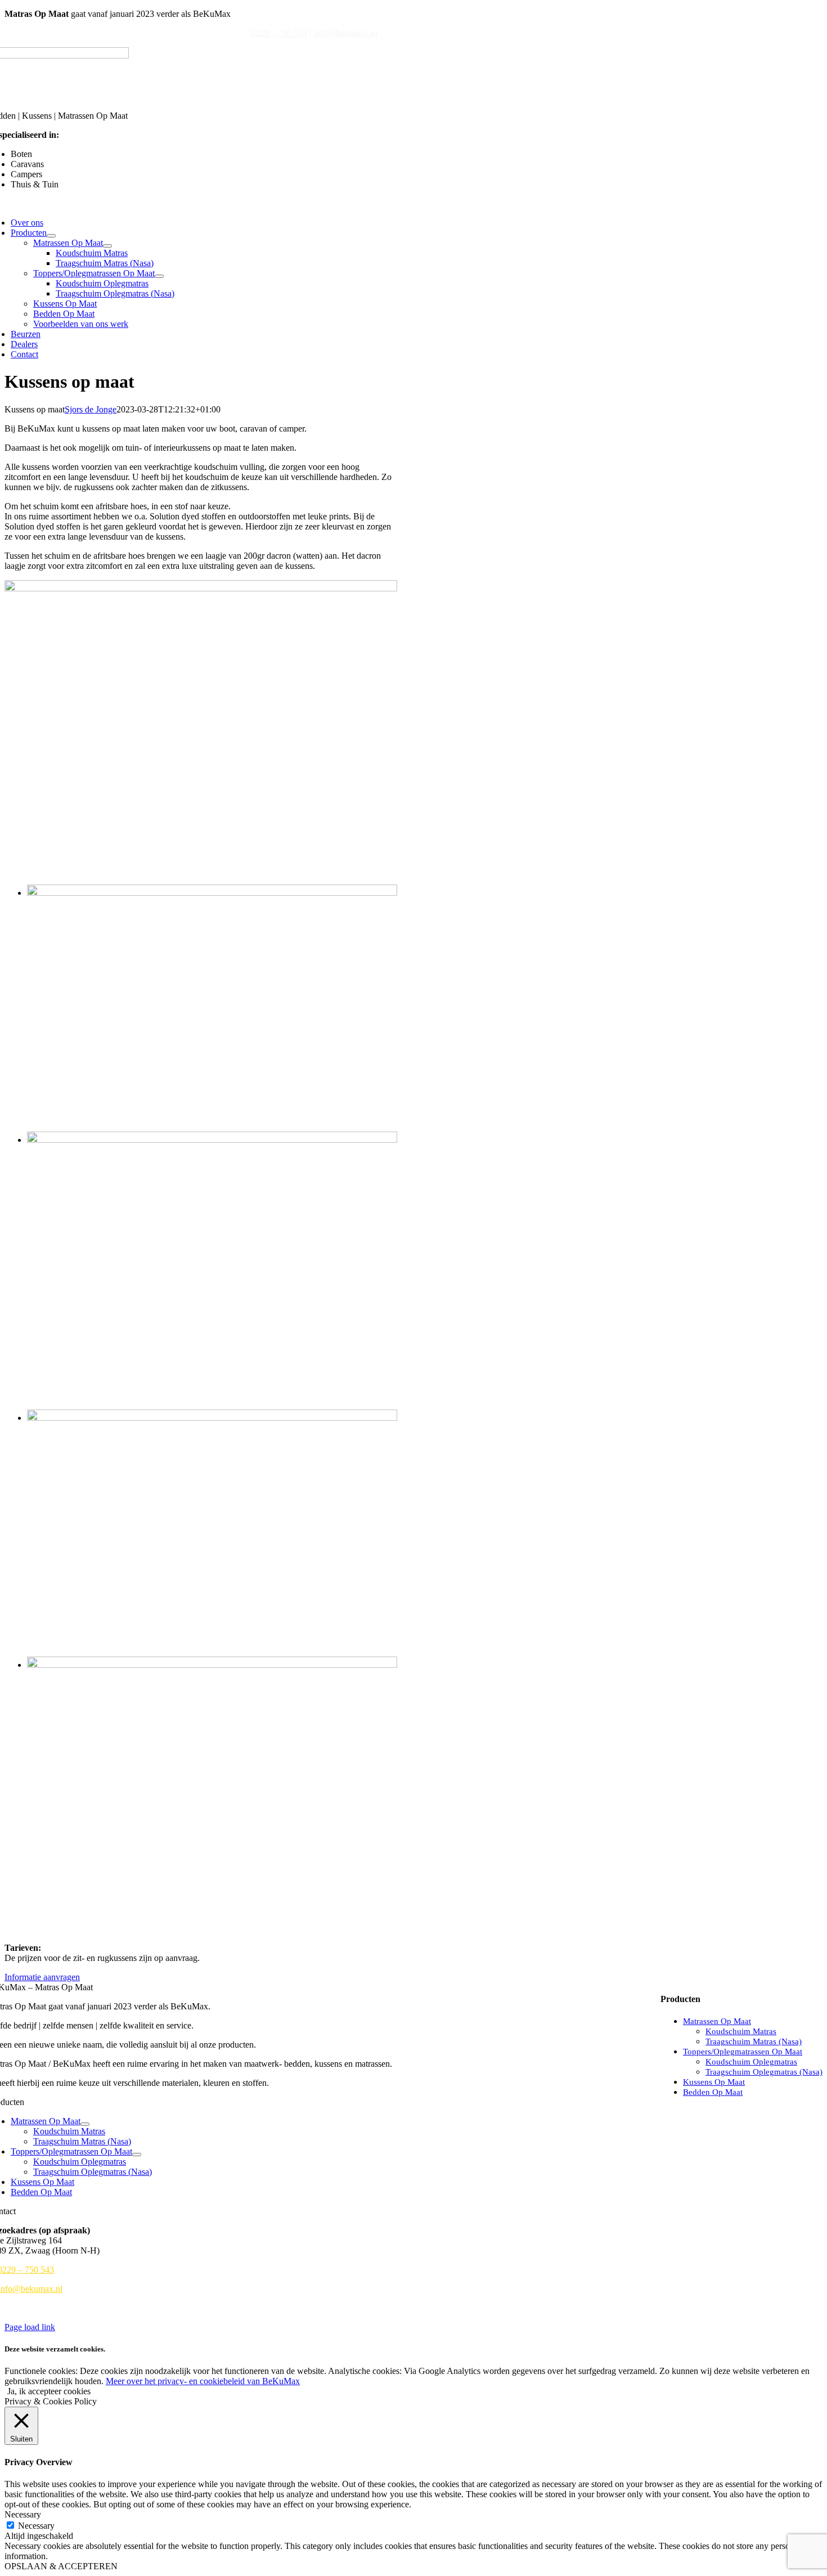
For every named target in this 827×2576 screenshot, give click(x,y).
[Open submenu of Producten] (51, 236)
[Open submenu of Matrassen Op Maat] (107, 246)
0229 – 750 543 (279, 33)
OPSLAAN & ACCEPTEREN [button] (61, 2566)
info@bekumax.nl (345, 33)
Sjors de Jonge (91, 409)
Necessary (36, 2526)
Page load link (30, 2327)
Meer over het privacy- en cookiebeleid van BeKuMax (203, 2381)
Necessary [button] (23, 2514)
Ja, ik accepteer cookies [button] (49, 2391)
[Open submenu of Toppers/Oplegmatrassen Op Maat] (159, 276)
